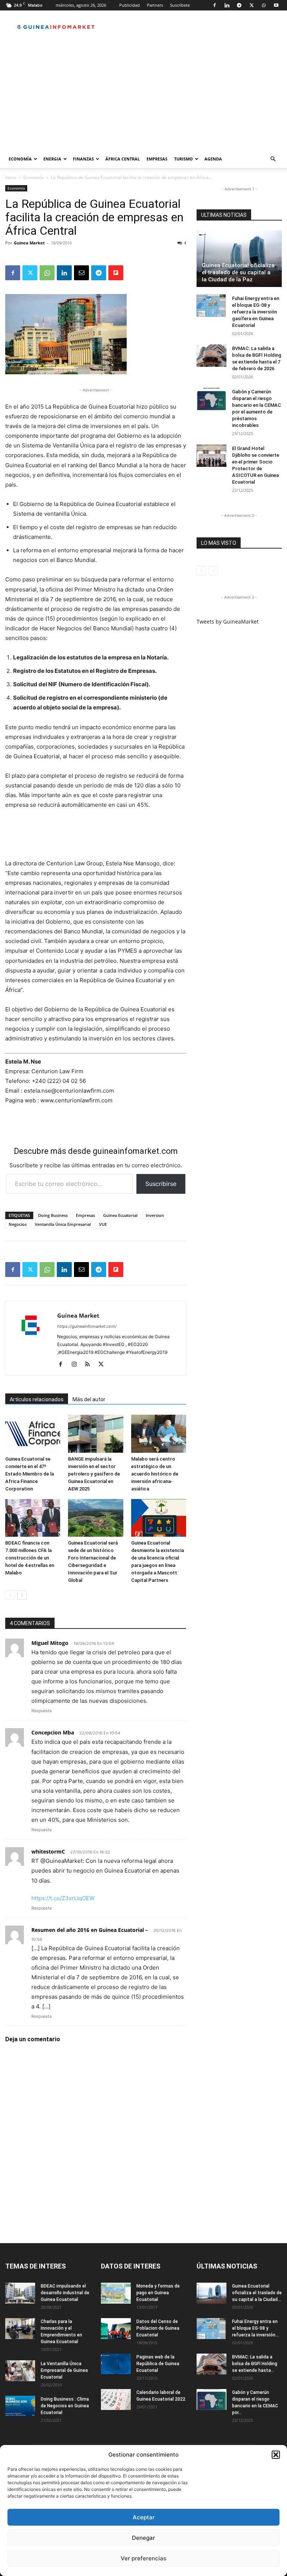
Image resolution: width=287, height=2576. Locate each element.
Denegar (143, 2538)
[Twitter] (251, 5)
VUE (103, 1224)
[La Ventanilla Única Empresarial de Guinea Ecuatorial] (20, 2371)
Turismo (183, 159)
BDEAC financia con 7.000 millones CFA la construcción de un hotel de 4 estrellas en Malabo (30, 1558)
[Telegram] (239, 5)
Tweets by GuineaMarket (228, 622)
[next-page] (22, 1595)
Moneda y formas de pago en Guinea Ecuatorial (158, 2293)
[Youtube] (276, 5)
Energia (52, 159)
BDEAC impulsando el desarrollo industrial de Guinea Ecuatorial (65, 2293)
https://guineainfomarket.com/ (87, 1326)
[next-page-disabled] (213, 571)
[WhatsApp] (264, 5)
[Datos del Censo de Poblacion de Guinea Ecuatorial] (116, 2329)
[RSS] (90, 1365)
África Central (123, 159)
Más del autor (89, 1399)
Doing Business (53, 1215)
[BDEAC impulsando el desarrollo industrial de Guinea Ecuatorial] (20, 2293)
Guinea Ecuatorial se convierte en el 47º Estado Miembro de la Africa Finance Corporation (30, 1474)
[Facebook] (215, 5)
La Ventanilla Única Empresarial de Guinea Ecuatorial (64, 2370)
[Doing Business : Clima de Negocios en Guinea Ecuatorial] (20, 2406)
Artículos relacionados (37, 1399)
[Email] (81, 273)
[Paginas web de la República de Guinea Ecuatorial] (116, 2364)
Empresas (157, 159)
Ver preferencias (143, 2558)
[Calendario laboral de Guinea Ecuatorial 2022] (116, 2399)
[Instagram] (77, 1365)
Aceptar (144, 2517)
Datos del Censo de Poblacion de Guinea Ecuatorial (158, 2328)
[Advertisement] (143, 94)
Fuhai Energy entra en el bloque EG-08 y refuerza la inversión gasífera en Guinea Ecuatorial (256, 312)
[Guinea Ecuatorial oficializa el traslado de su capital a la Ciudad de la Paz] (239, 259)
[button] (276, 2455)
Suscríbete (180, 5)
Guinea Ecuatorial (120, 1215)
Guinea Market (29, 243)
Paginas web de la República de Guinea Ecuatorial (158, 2364)
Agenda (213, 159)
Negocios (18, 1224)
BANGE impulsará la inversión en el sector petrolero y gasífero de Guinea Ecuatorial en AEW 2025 (94, 1474)
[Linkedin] (227, 5)
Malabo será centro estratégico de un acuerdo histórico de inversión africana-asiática (155, 1474)
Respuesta (41, 1711)
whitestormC (48, 1851)
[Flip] (116, 273)
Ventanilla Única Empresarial (63, 1224)
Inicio (11, 177)
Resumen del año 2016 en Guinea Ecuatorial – (90, 1930)
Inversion (155, 1215)
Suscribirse (161, 1184)
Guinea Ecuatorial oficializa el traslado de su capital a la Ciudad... (257, 2293)
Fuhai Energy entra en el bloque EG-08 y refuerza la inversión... (255, 2328)
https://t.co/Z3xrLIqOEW (63, 1898)
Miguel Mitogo (50, 1643)
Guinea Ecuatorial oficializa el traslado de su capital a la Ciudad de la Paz (238, 272)
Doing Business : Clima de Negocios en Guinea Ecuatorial (65, 2406)
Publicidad (129, 5)
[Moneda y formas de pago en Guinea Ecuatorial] (116, 2293)
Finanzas (83, 159)
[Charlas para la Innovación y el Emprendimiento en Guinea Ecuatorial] (20, 2329)
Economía (20, 159)
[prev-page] (10, 1595)
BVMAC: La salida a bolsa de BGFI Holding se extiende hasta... (255, 2364)
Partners (155, 5)
